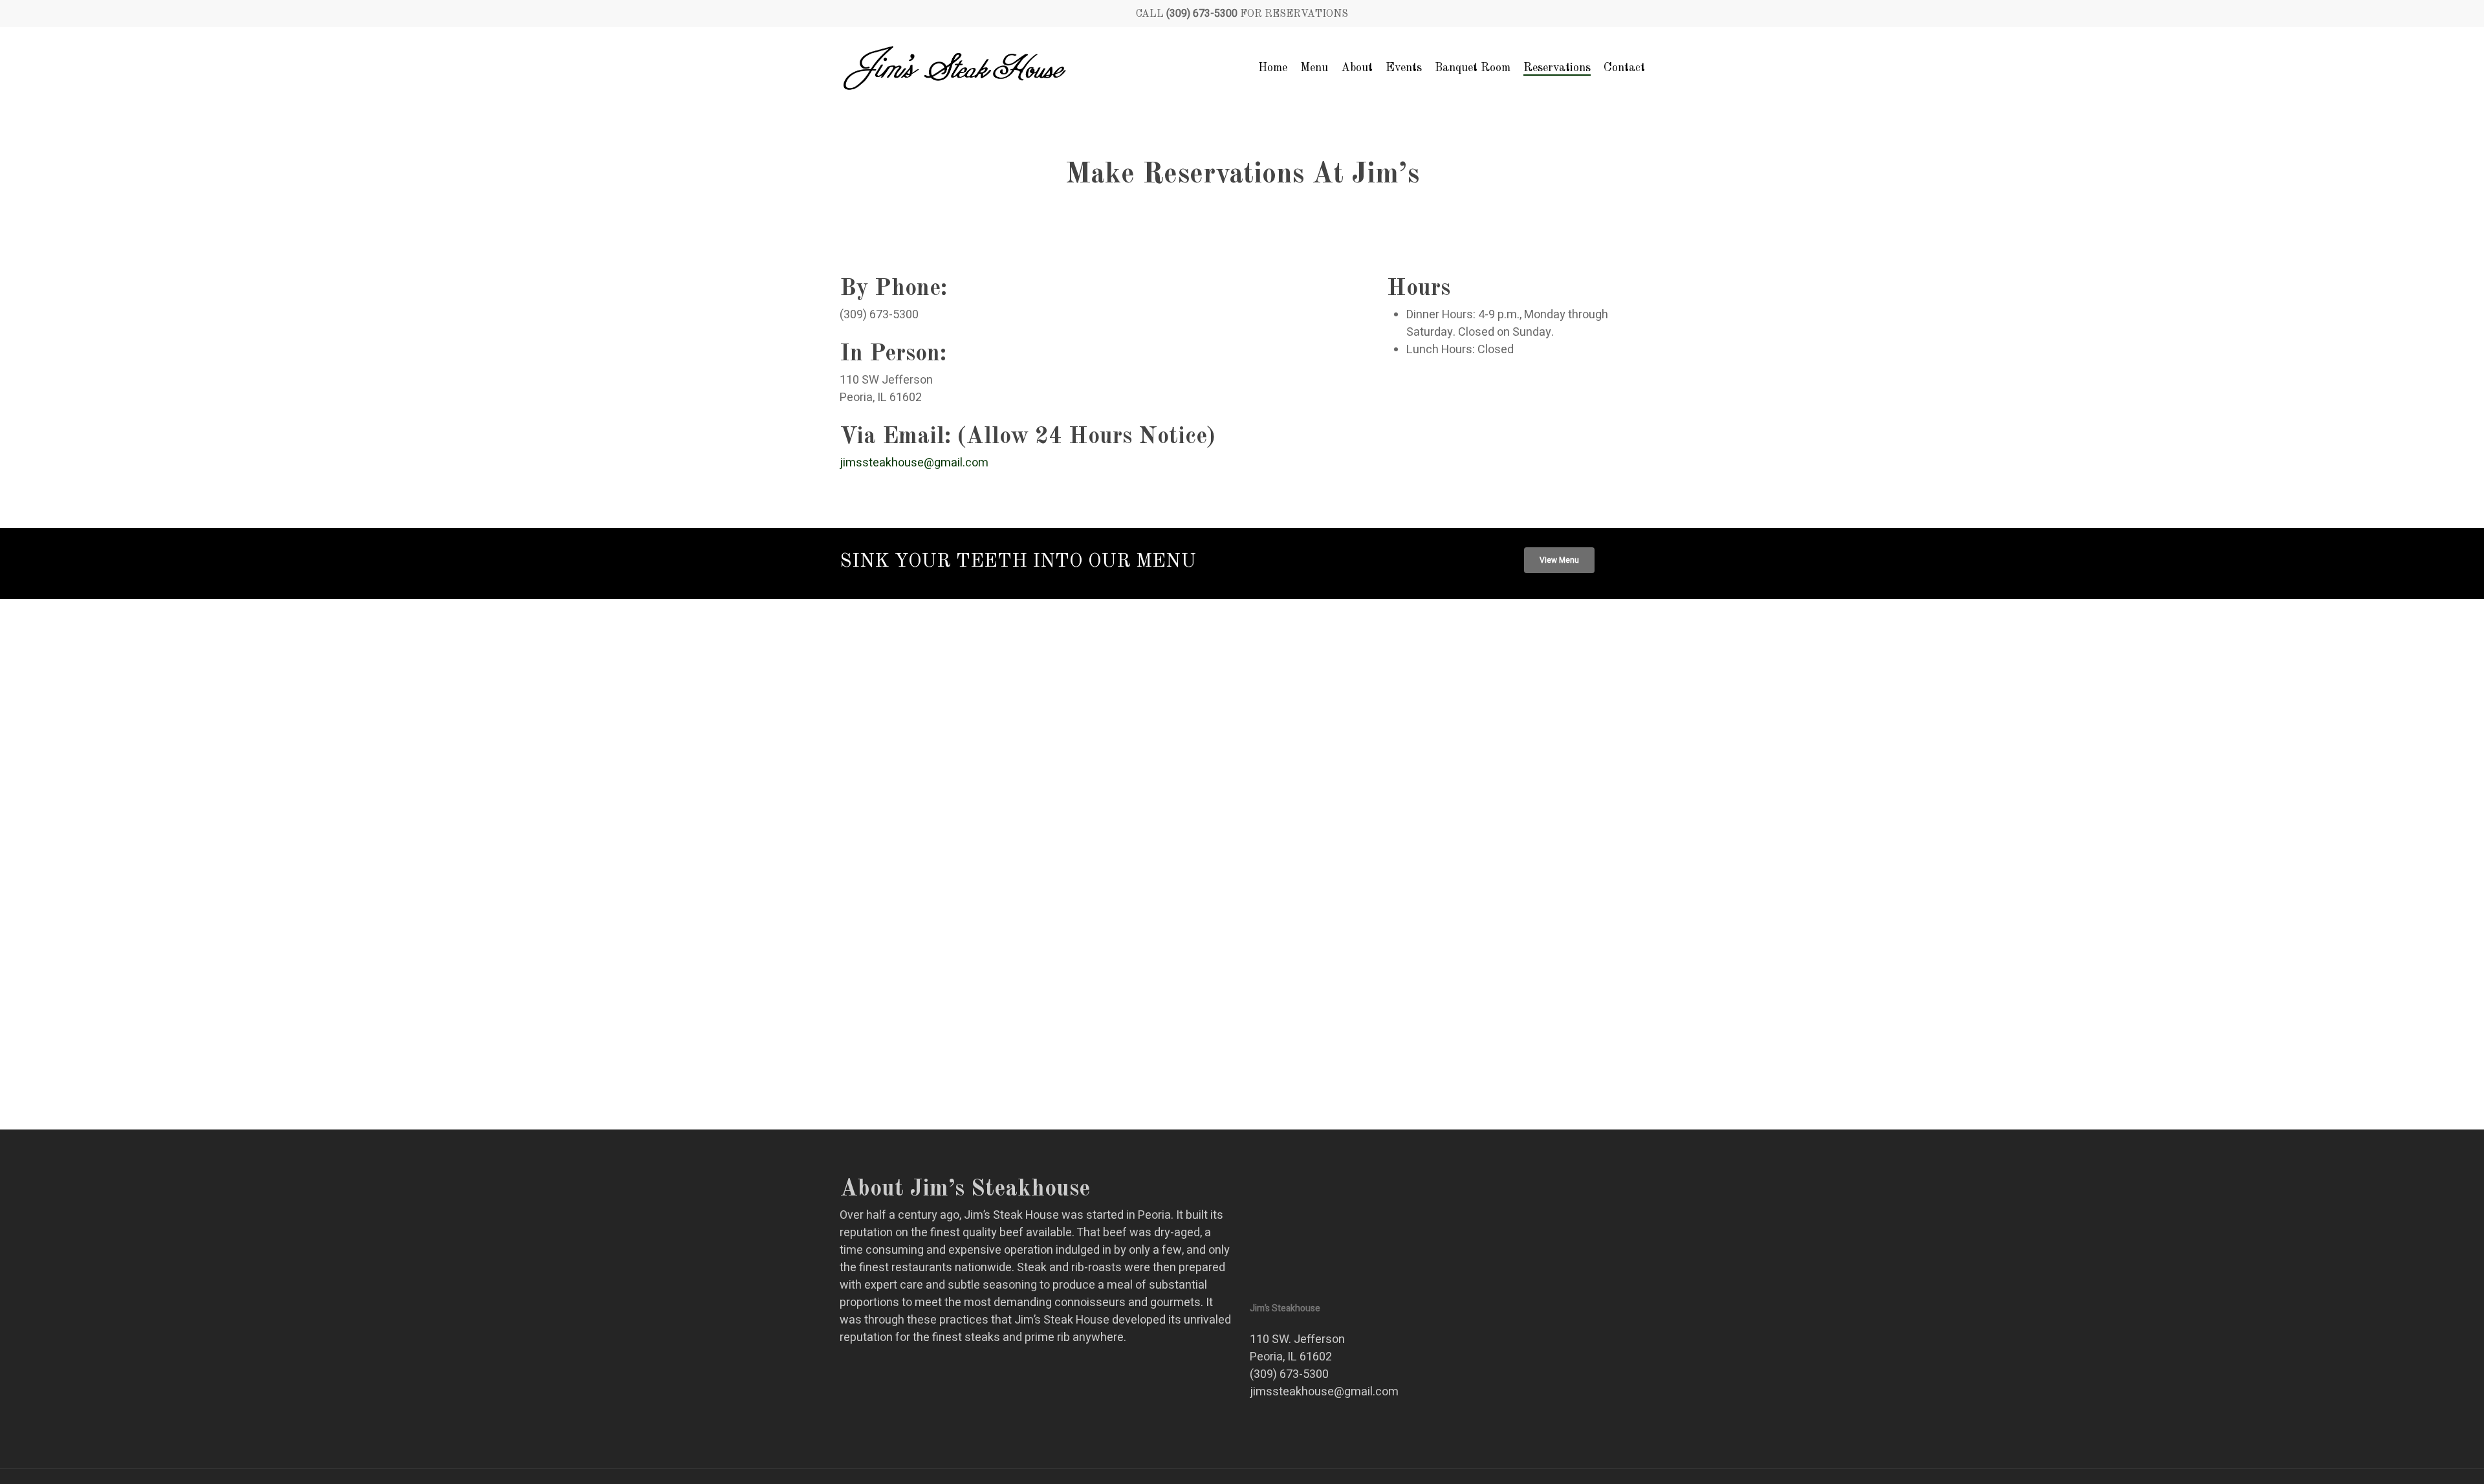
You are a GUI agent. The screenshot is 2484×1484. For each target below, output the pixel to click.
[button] (1559, 560)
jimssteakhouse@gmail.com (914, 463)
